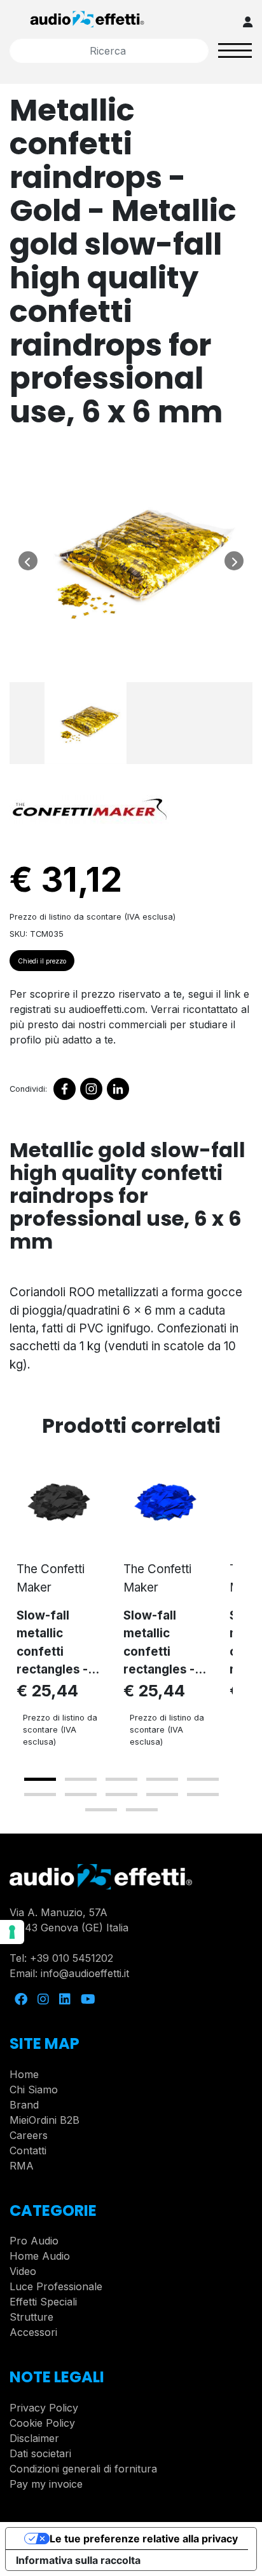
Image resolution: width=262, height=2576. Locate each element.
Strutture (31, 2317)
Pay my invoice (46, 2484)
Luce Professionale (56, 2286)
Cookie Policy (42, 2423)
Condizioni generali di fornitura (83, 2469)
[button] (40, 1779)
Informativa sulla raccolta (78, 2560)
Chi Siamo (34, 2090)
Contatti (28, 2150)
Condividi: (28, 1089)
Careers (29, 2135)
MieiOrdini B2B (45, 2120)
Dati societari (40, 2453)
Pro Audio (34, 2241)
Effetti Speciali (43, 2302)
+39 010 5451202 (72, 1958)
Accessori (33, 2332)
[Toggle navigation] (235, 50)
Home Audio (40, 2256)
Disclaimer (34, 2438)
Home (24, 2074)
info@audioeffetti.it (85, 1973)
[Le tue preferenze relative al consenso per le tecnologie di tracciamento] (12, 1932)
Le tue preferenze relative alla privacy (144, 2539)
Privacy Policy (44, 2408)
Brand (24, 2105)
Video (23, 2271)
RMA (22, 2166)
